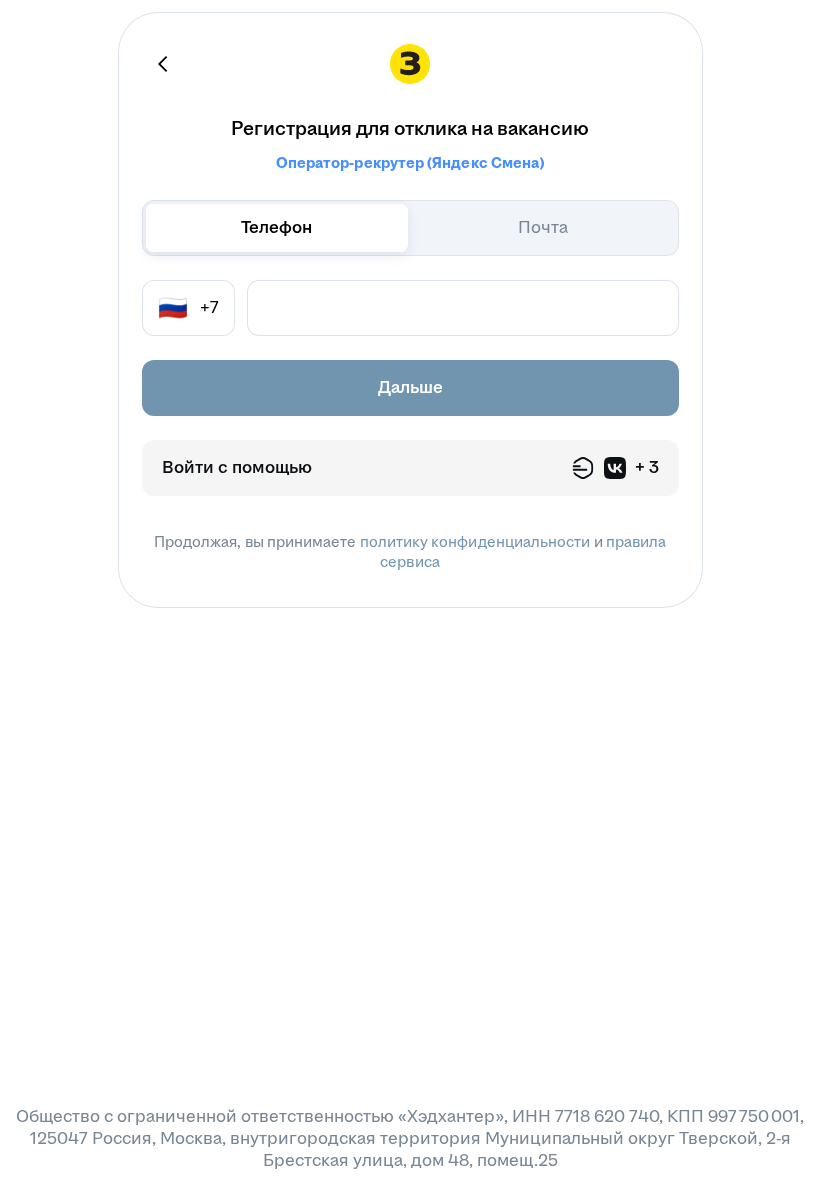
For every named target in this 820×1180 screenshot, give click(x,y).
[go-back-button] (164, 64)
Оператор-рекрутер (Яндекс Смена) (410, 162)
